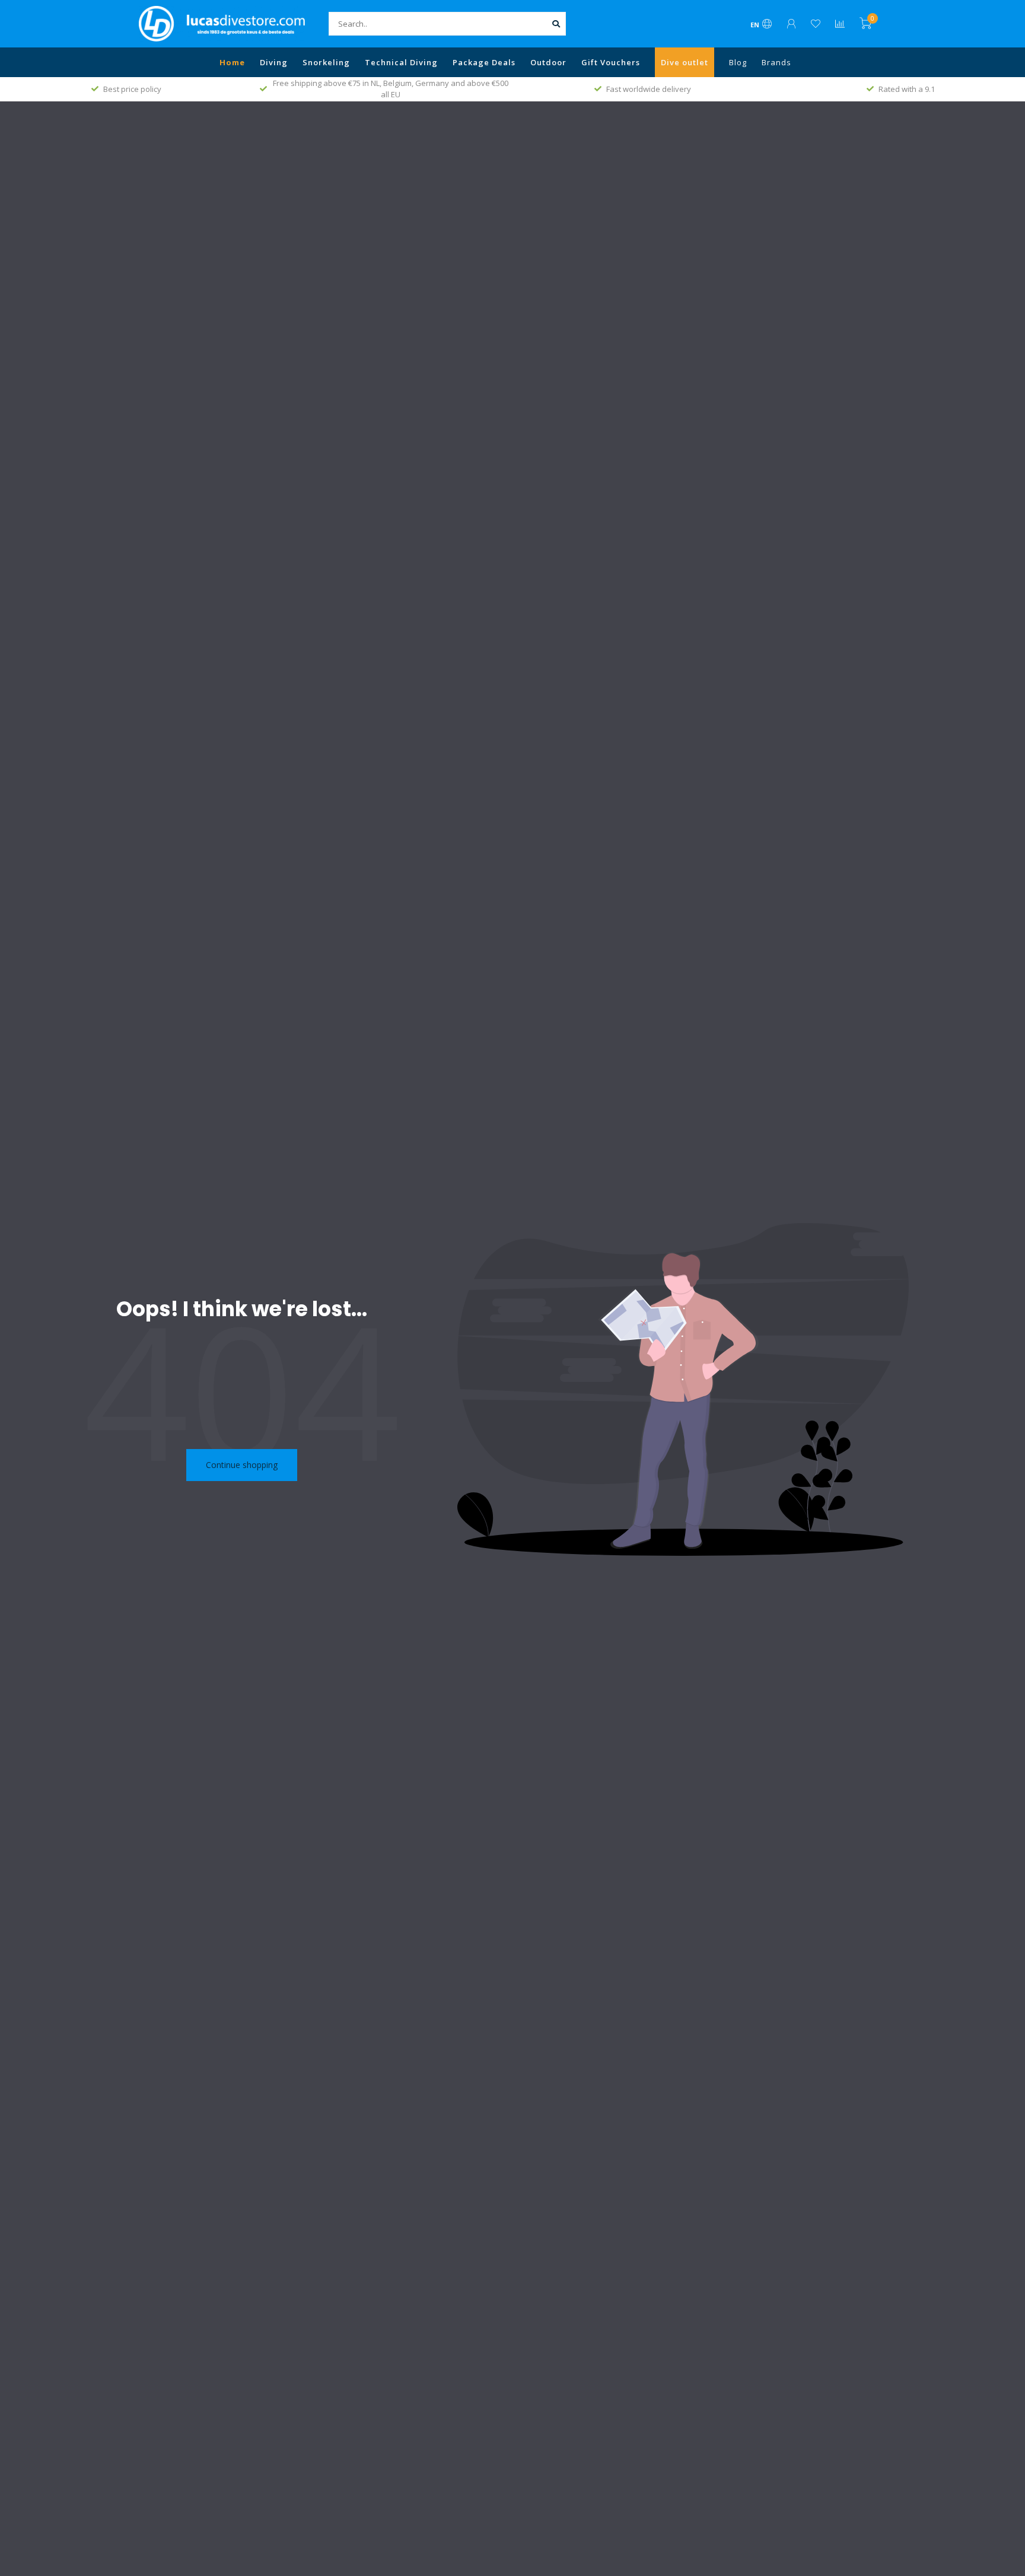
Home (232, 62)
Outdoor (548, 62)
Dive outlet (685, 62)
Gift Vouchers (611, 62)
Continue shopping (242, 1465)
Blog (738, 62)
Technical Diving (401, 62)
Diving (274, 62)
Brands (776, 62)
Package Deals (484, 62)
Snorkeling (326, 62)
